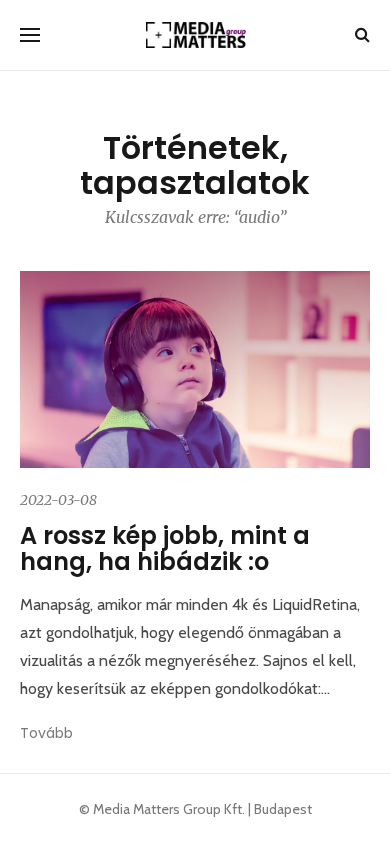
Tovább (46, 733)
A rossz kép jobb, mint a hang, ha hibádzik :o (165, 548)
